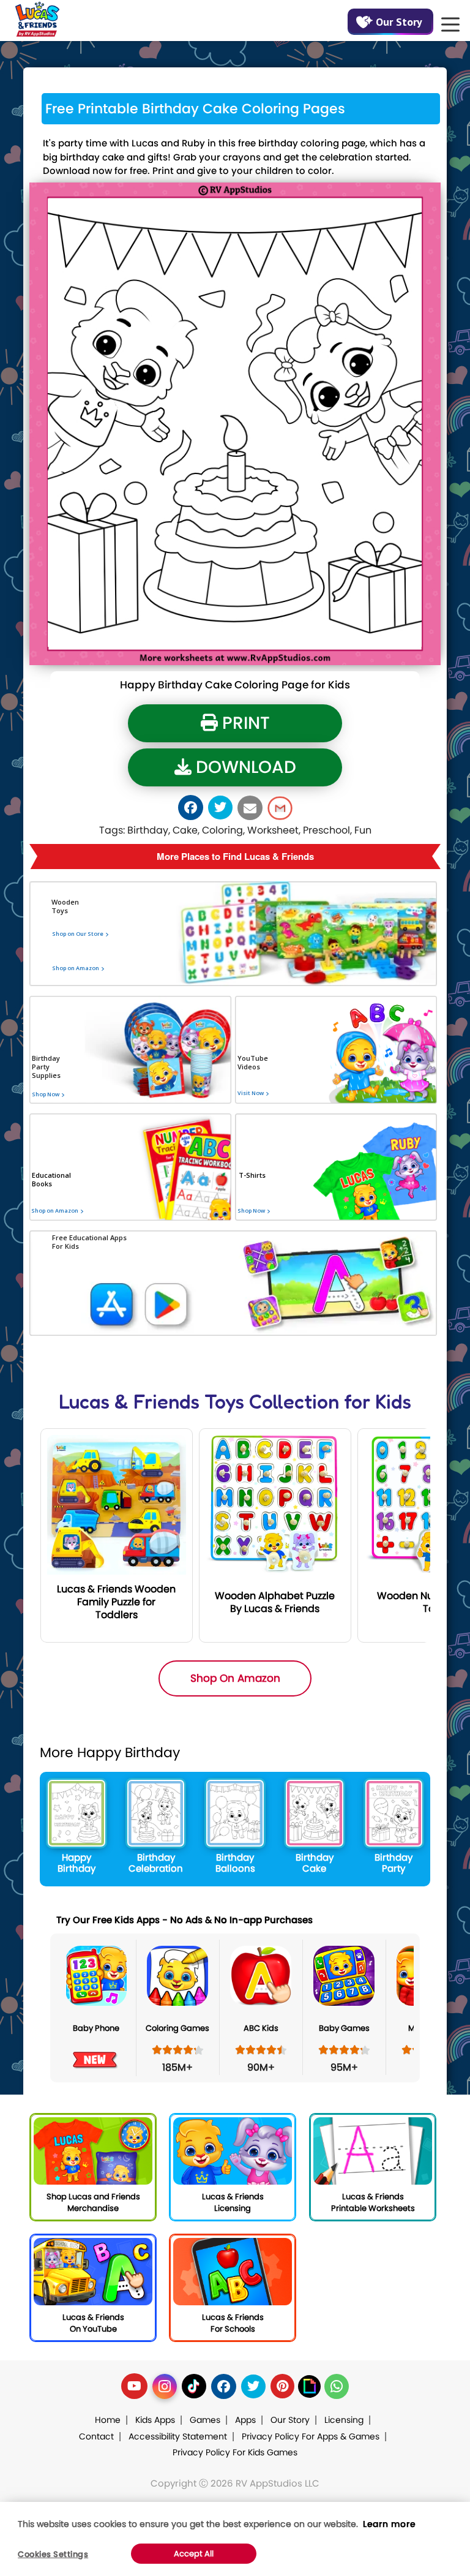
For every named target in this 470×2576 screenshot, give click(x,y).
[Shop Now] (45, 1143)
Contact (96, 2436)
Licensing (344, 2420)
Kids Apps (155, 2420)
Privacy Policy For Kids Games (235, 2452)
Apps (245, 2420)
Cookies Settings (53, 2554)
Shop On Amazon (235, 1678)
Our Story (399, 22)
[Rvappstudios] (37, 17)
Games (205, 2420)
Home (108, 2420)
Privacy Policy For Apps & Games (311, 2436)
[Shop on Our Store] (94, 949)
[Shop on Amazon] (94, 983)
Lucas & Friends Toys (151, 1402)
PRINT (244, 723)
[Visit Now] (250, 1134)
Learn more (389, 2524)
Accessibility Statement (178, 2436)
